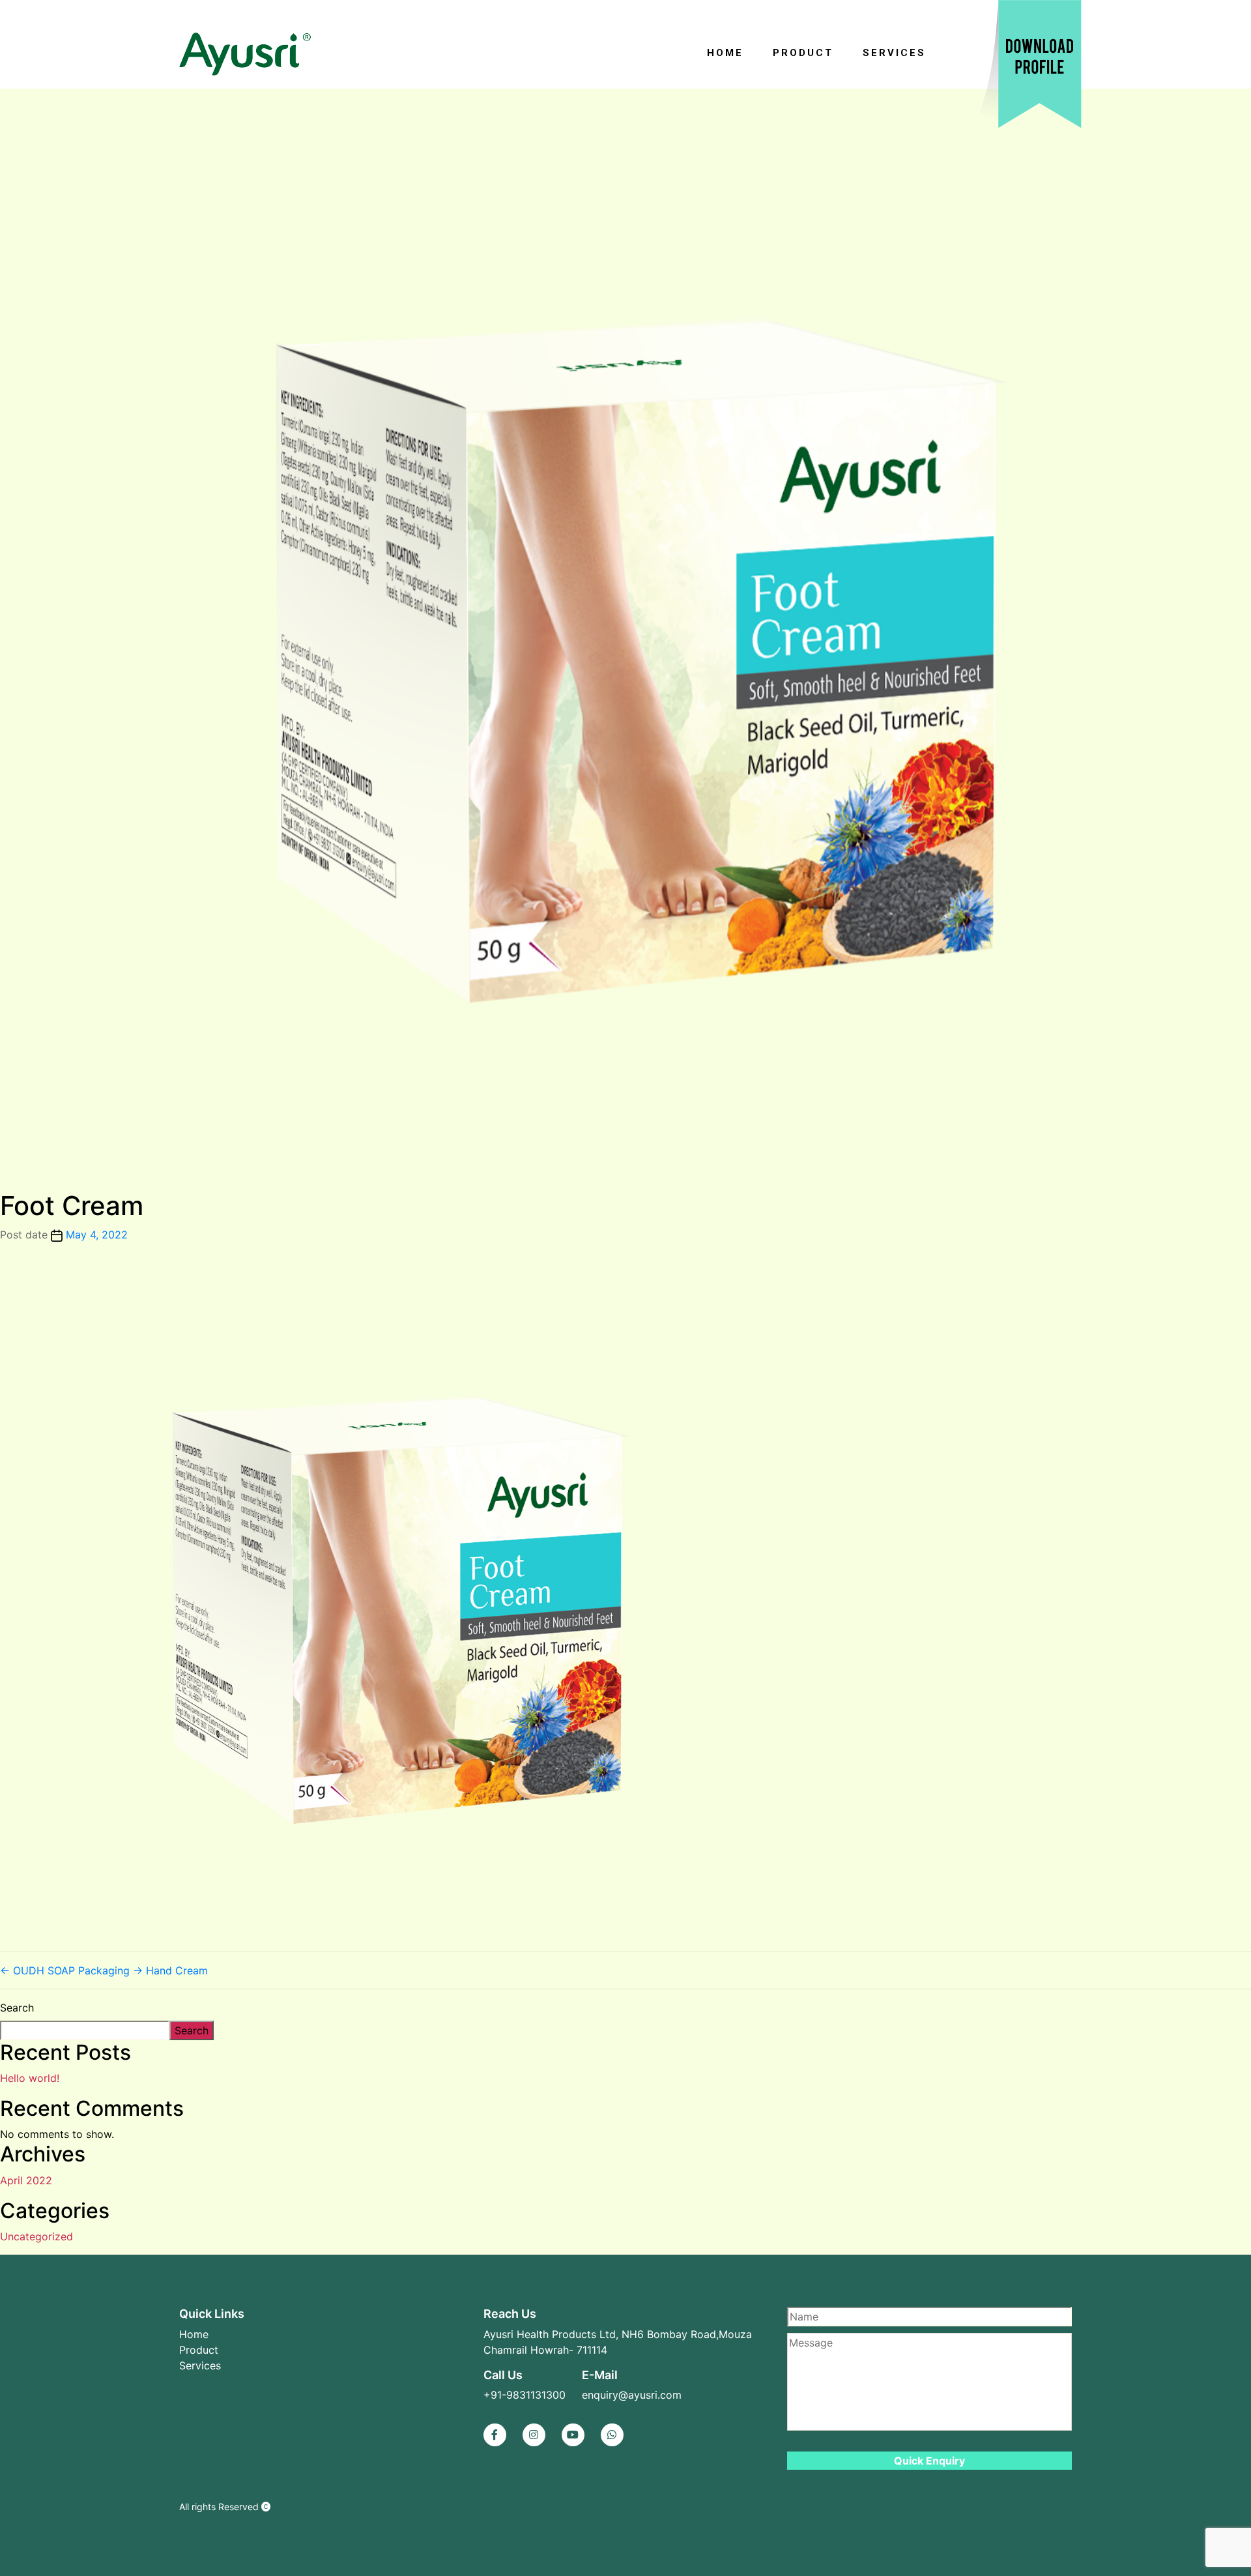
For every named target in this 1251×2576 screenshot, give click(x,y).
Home (725, 53)
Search (17, 2008)
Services (894, 53)
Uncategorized (36, 2236)
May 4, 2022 (97, 1235)
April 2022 (26, 2180)
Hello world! (30, 2078)
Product (803, 53)
